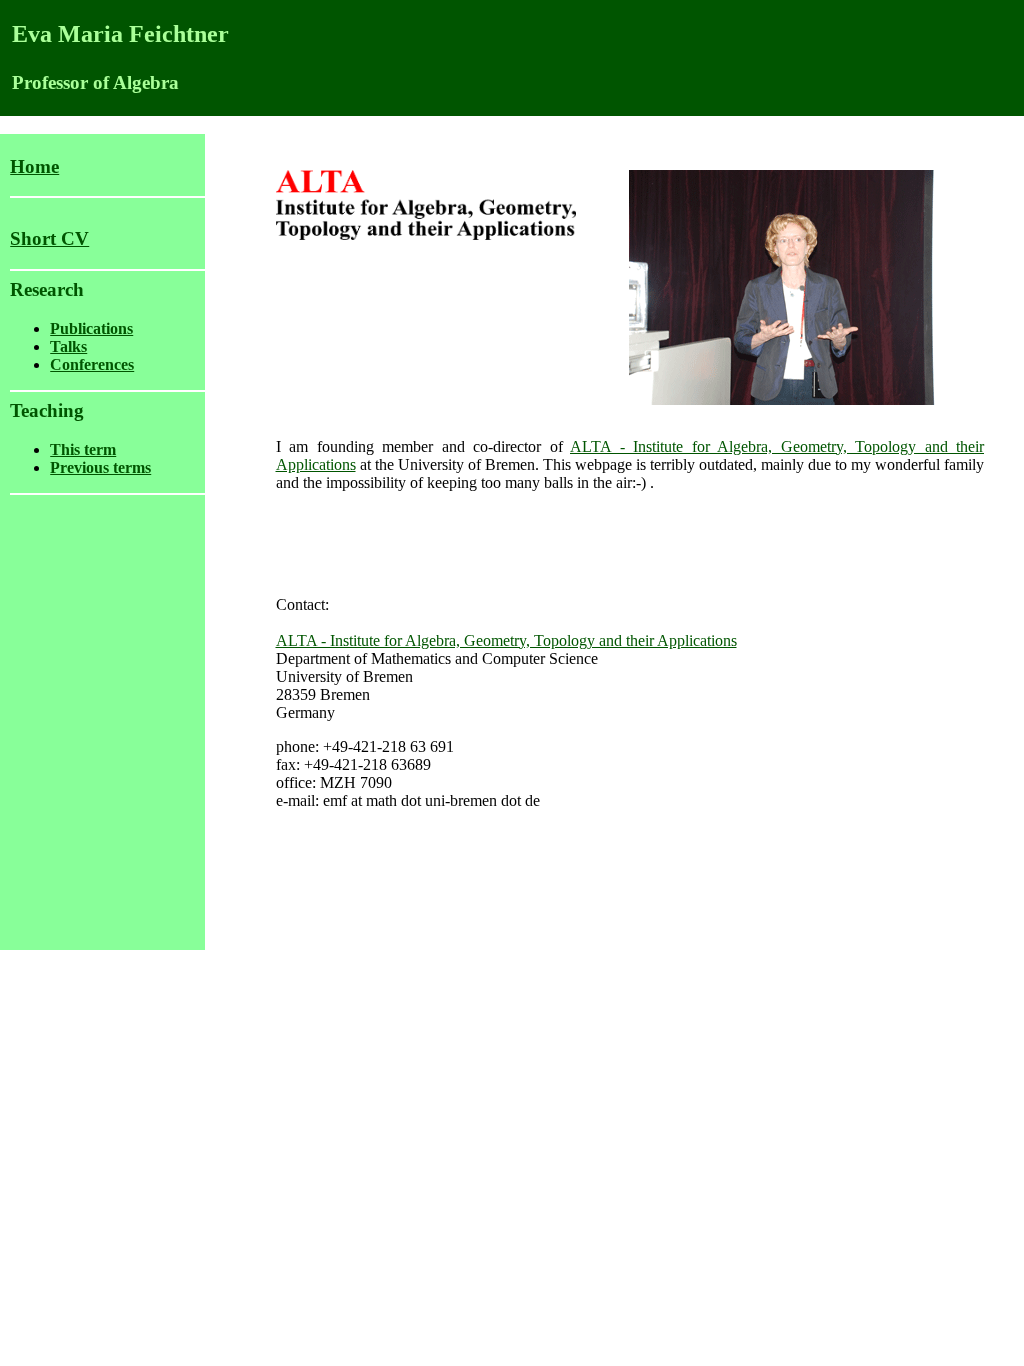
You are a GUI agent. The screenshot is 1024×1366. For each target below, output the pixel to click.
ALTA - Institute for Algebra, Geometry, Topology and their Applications (506, 640)
